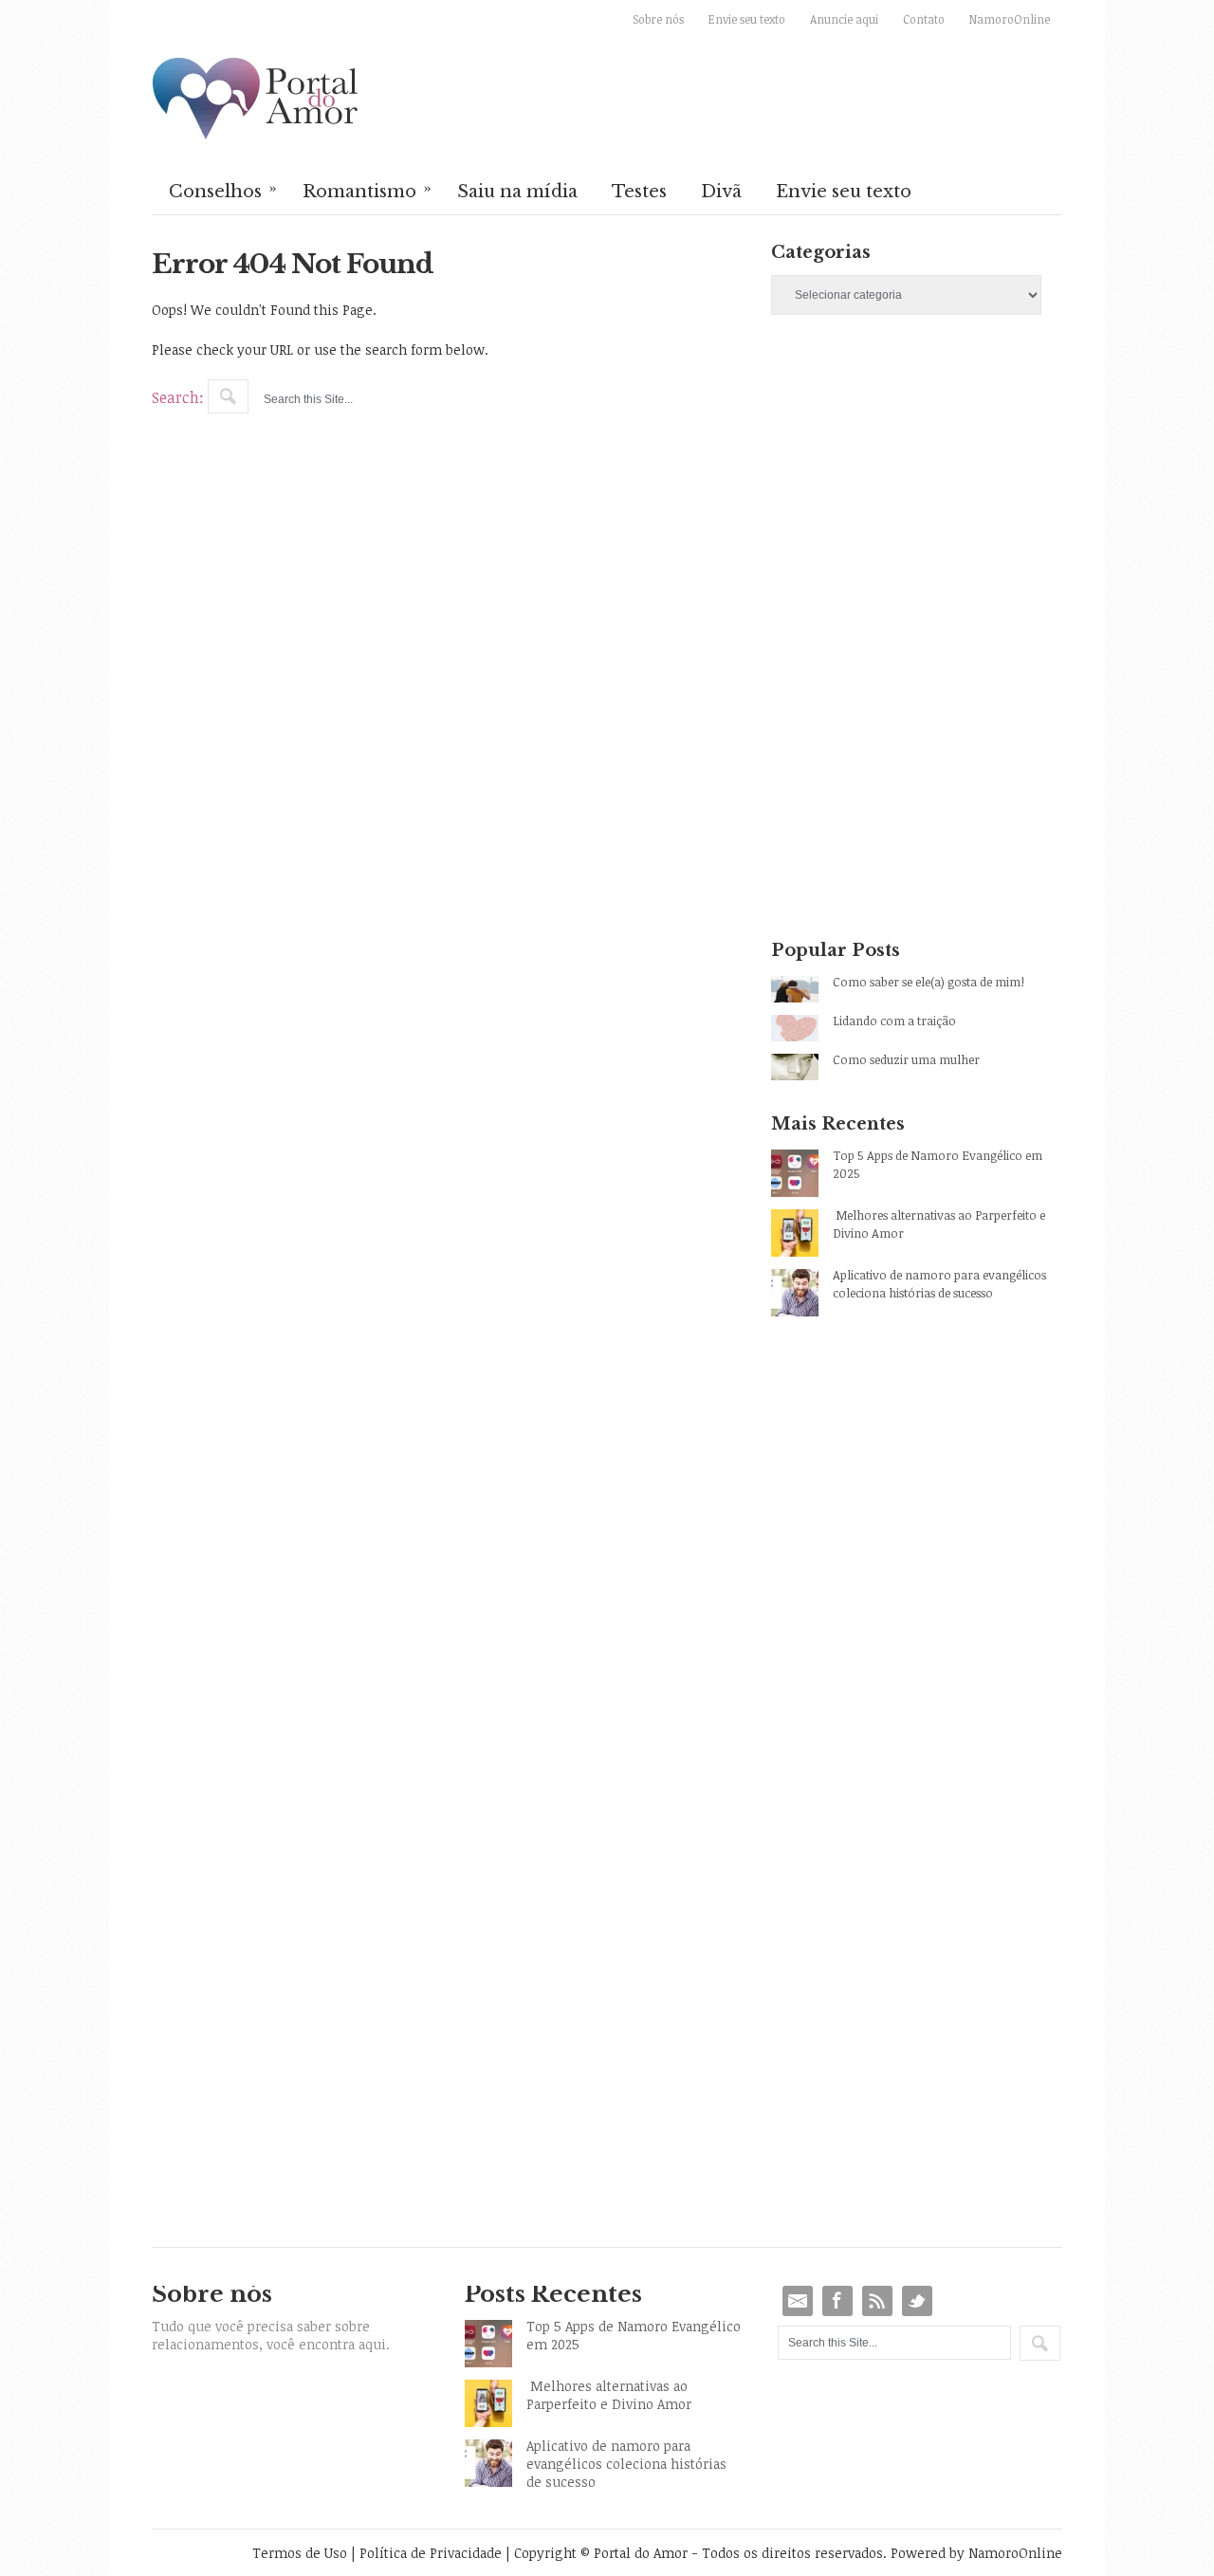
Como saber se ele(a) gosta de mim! (929, 982)
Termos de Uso (300, 2553)
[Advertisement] (917, 497)
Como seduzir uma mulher (906, 1059)
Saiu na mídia (517, 192)
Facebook (837, 2301)
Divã (721, 192)
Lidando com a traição (894, 1021)
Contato (924, 19)
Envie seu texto (747, 19)
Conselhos (223, 190)
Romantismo (367, 190)
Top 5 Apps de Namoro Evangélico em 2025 (938, 1164)
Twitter (917, 2301)
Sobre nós (658, 19)
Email (798, 2301)
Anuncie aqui (844, 19)
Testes (639, 192)
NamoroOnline (1010, 19)
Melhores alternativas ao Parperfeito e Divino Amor (939, 1224)
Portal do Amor (256, 100)
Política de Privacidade (431, 2553)
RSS (877, 2301)
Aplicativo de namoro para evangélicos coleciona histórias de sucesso (939, 1284)
